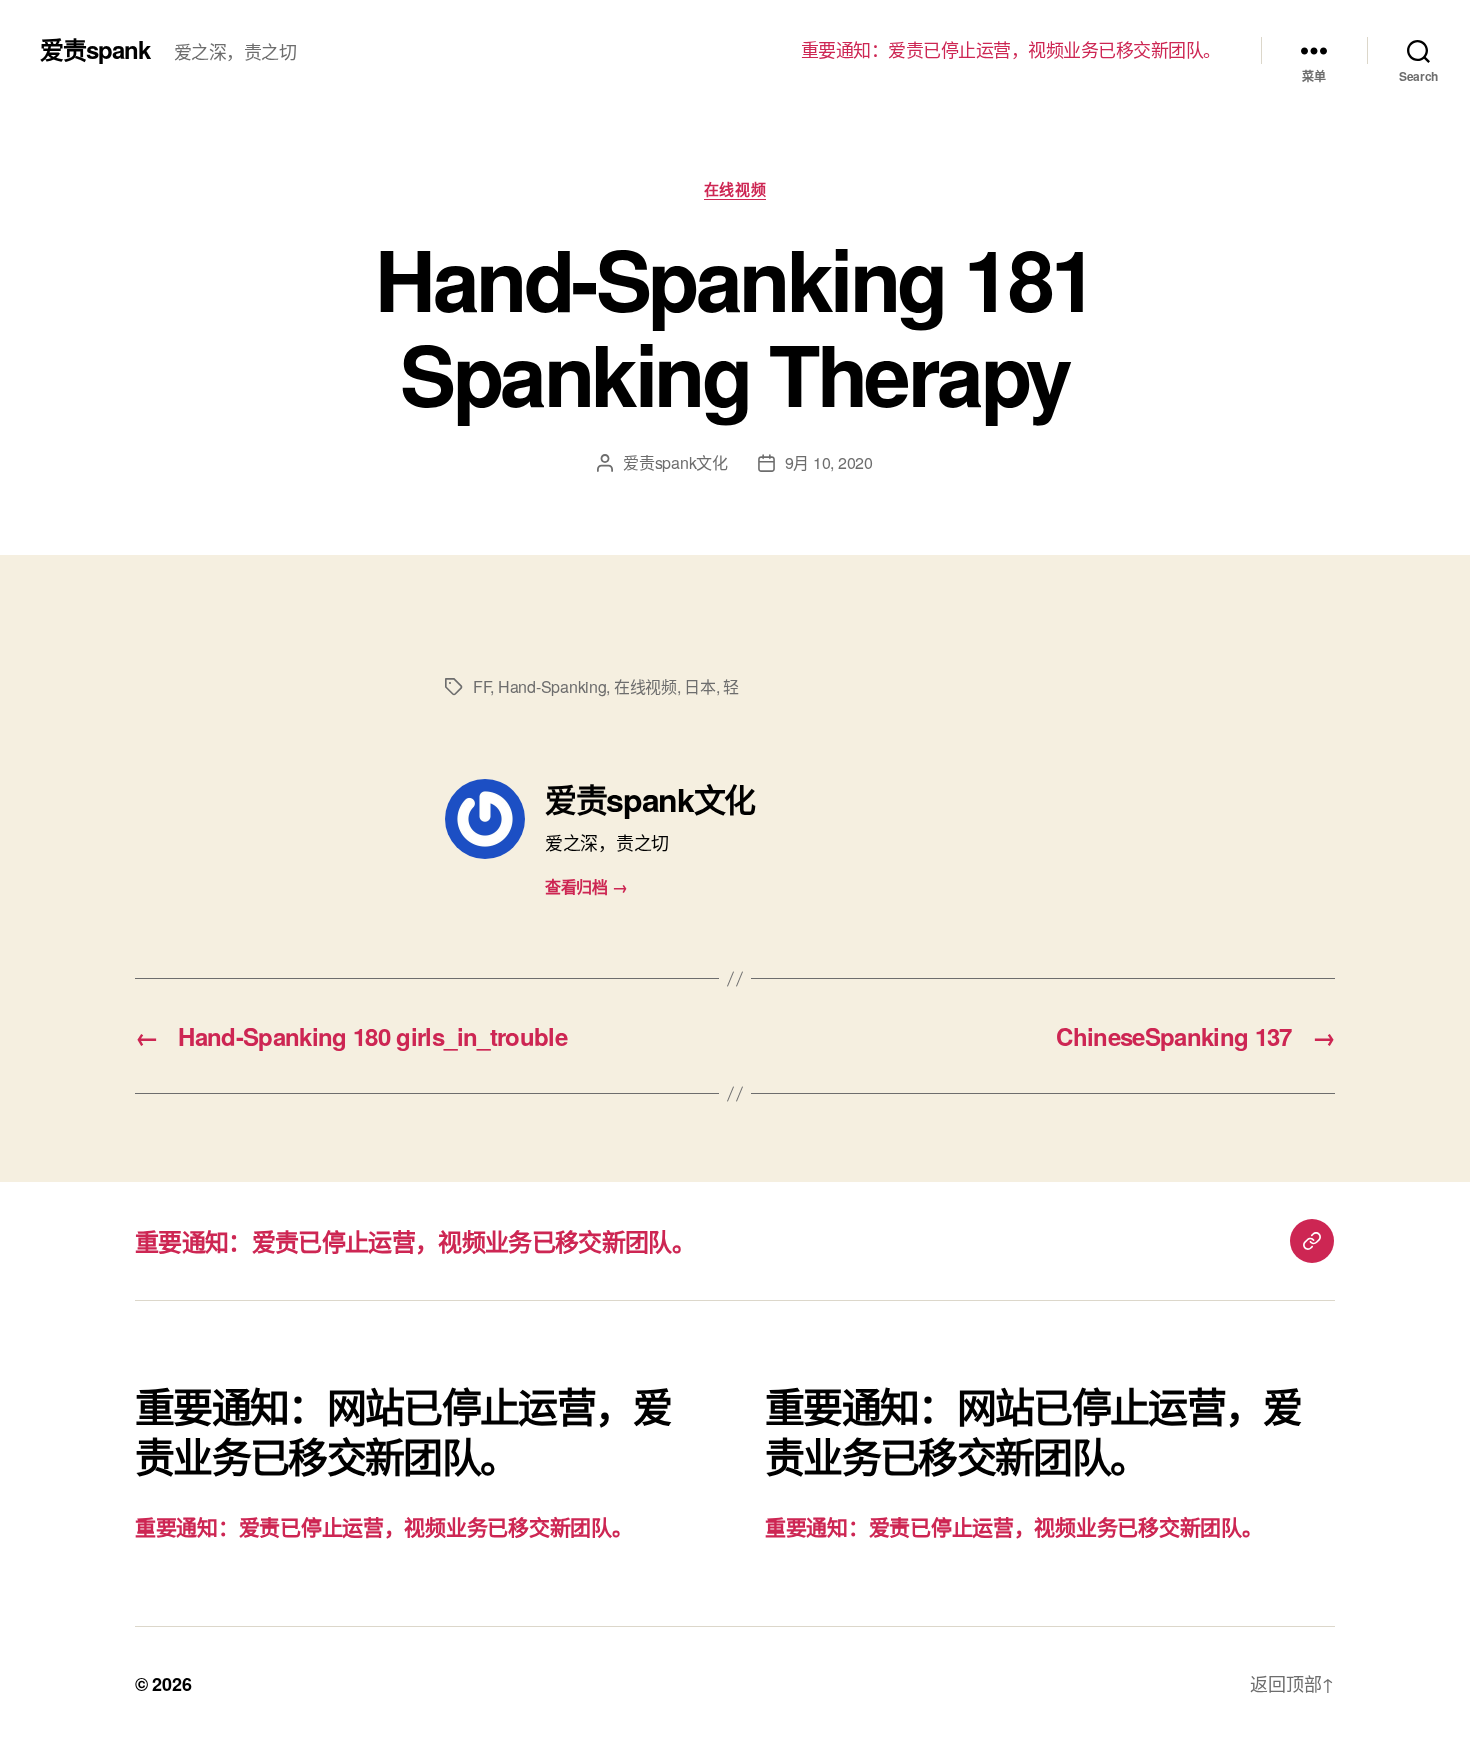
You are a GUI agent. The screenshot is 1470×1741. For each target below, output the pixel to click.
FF (481, 686)
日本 (699, 686)
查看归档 (586, 886)
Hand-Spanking (552, 686)
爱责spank (95, 49)
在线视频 (735, 190)
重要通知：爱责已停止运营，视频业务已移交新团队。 (1011, 50)
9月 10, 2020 (829, 462)
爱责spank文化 (675, 462)
